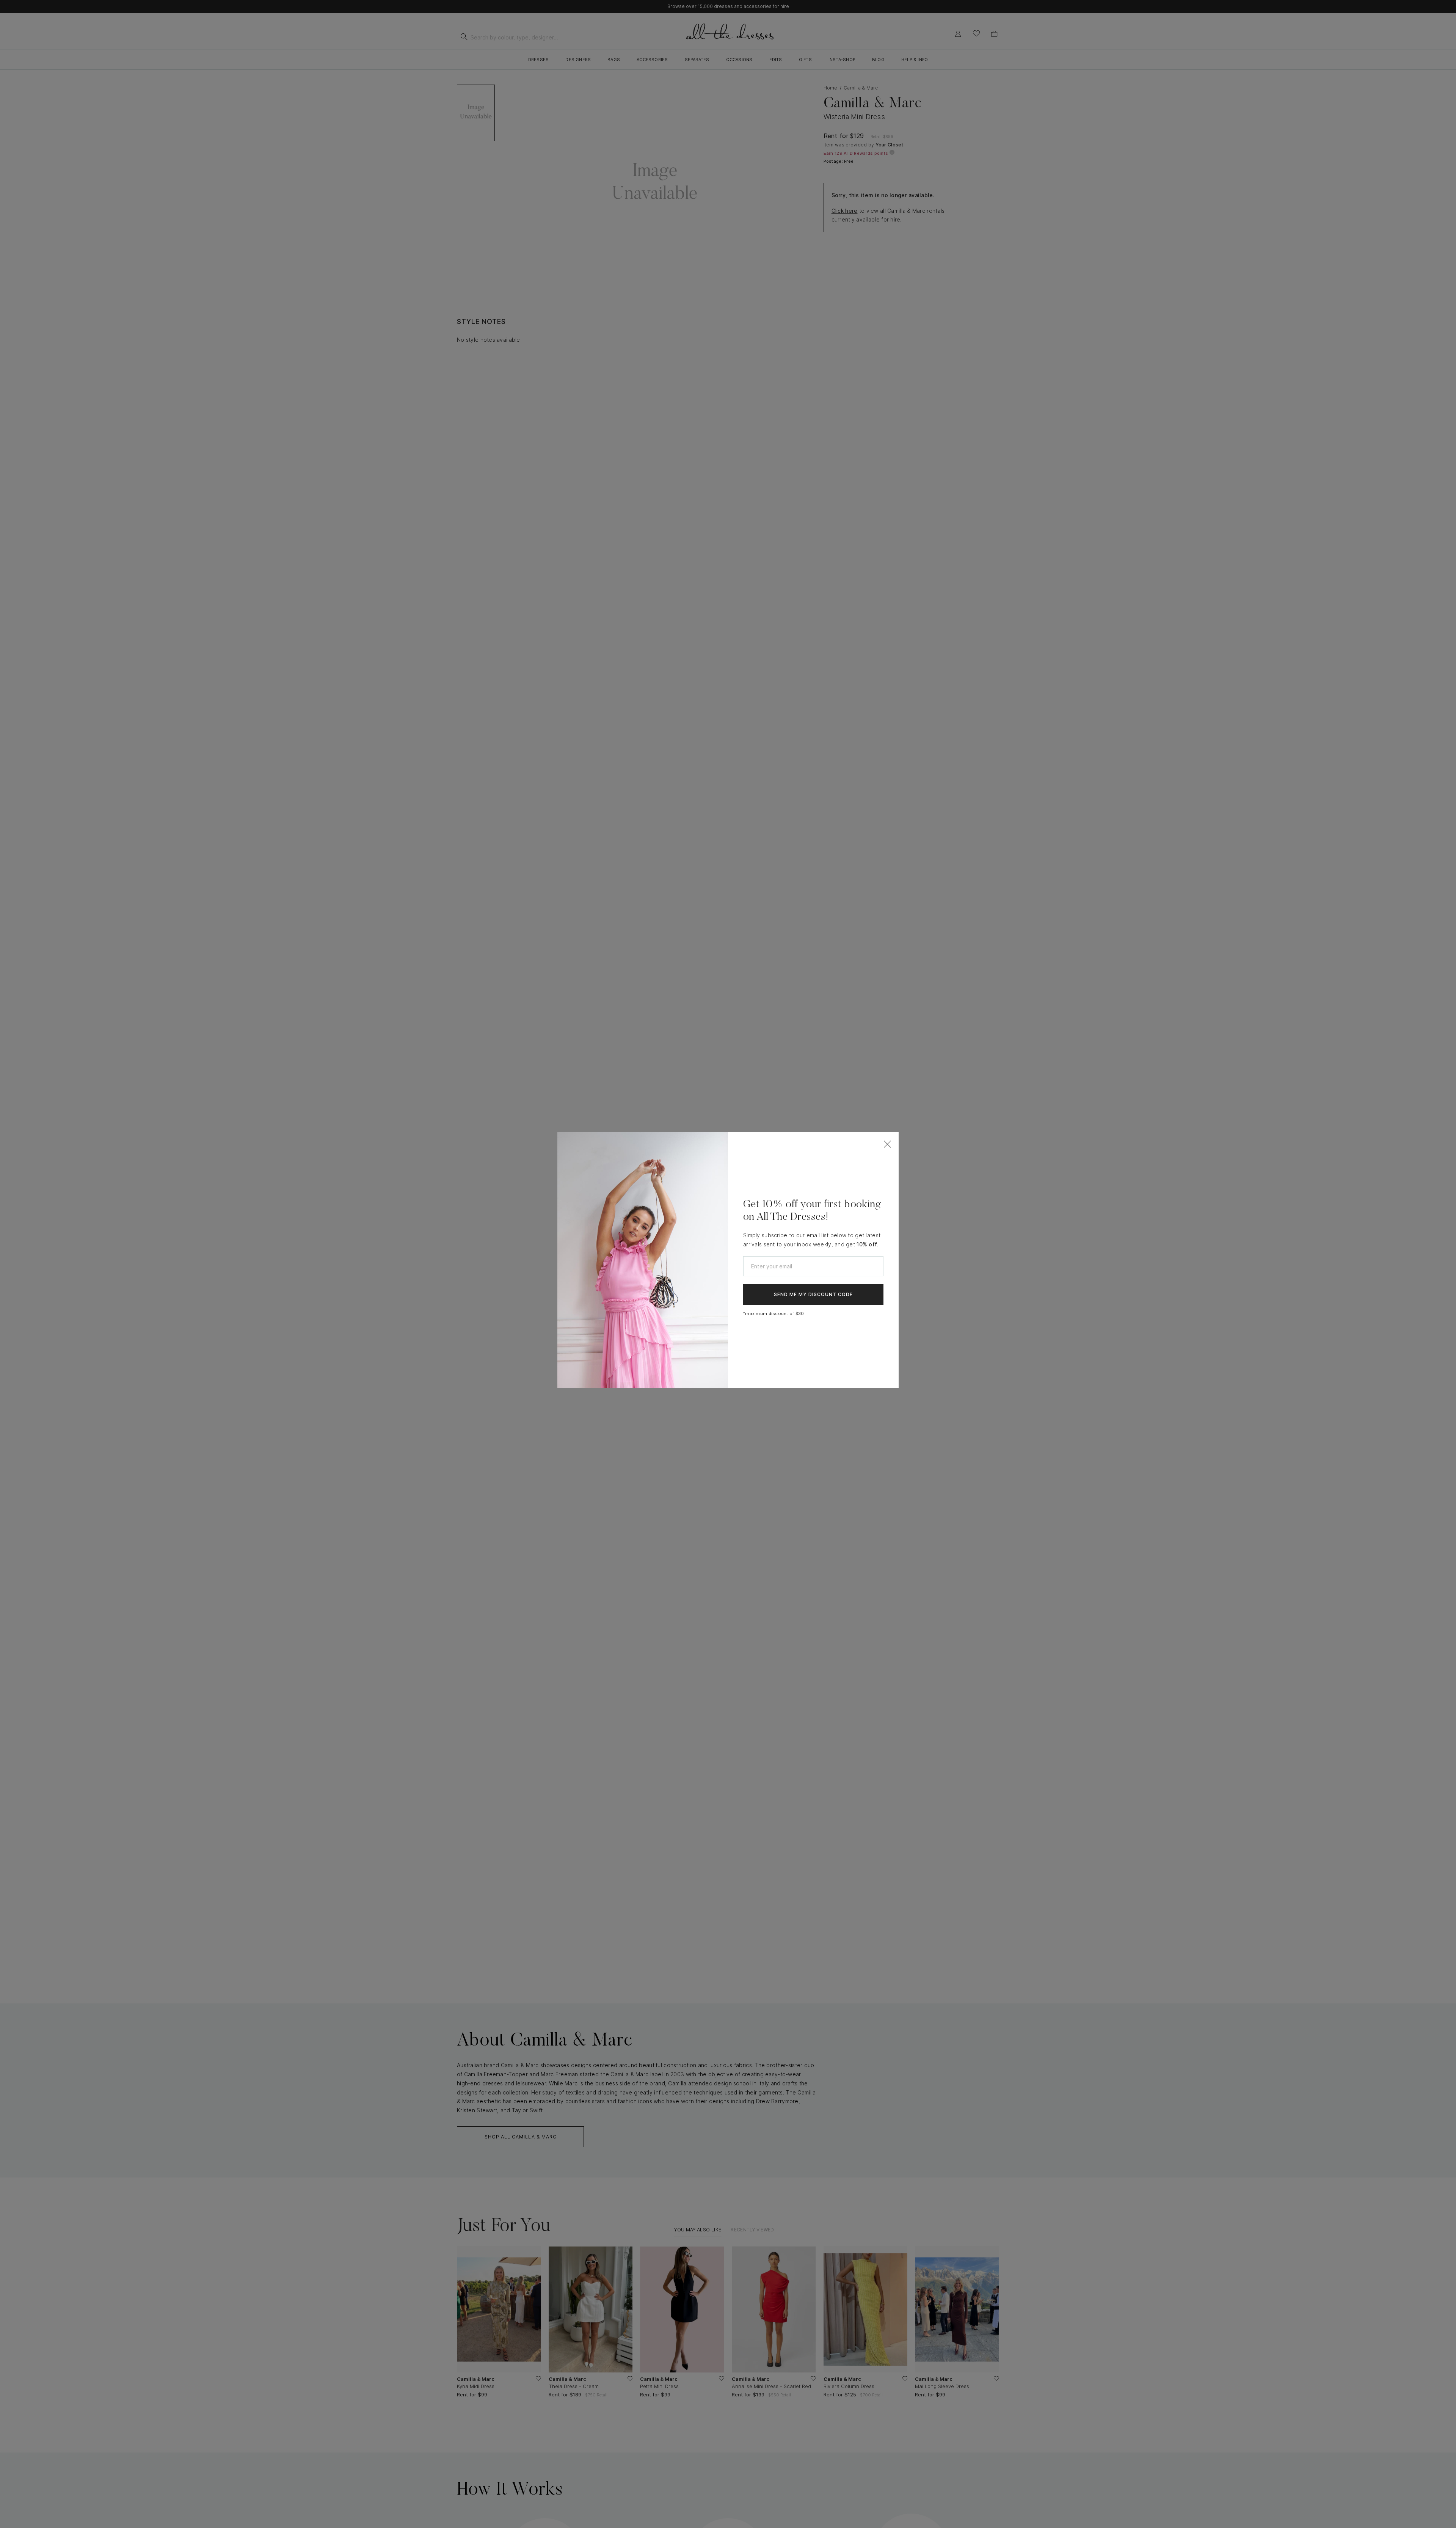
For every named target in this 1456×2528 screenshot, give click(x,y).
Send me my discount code (813, 1294)
